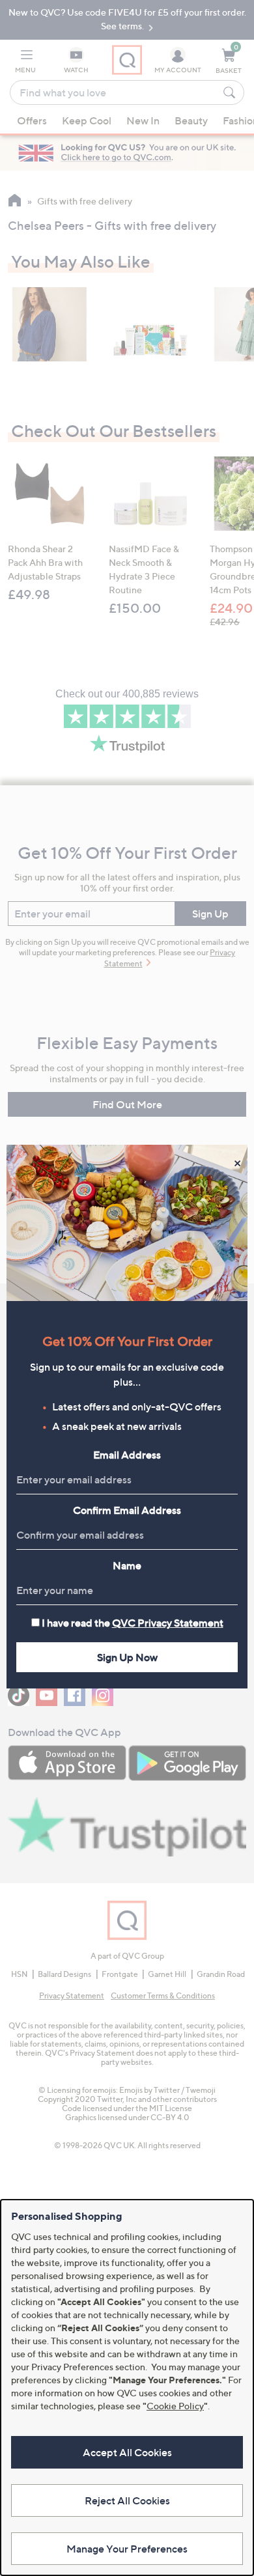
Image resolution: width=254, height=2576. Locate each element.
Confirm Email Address (127, 1510)
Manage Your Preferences (127, 2549)
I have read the (133, 1623)
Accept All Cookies (127, 2452)
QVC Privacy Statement (168, 1623)
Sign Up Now (127, 1657)
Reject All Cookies (127, 2500)
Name (127, 1565)
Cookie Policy (175, 2406)
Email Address (127, 1455)
